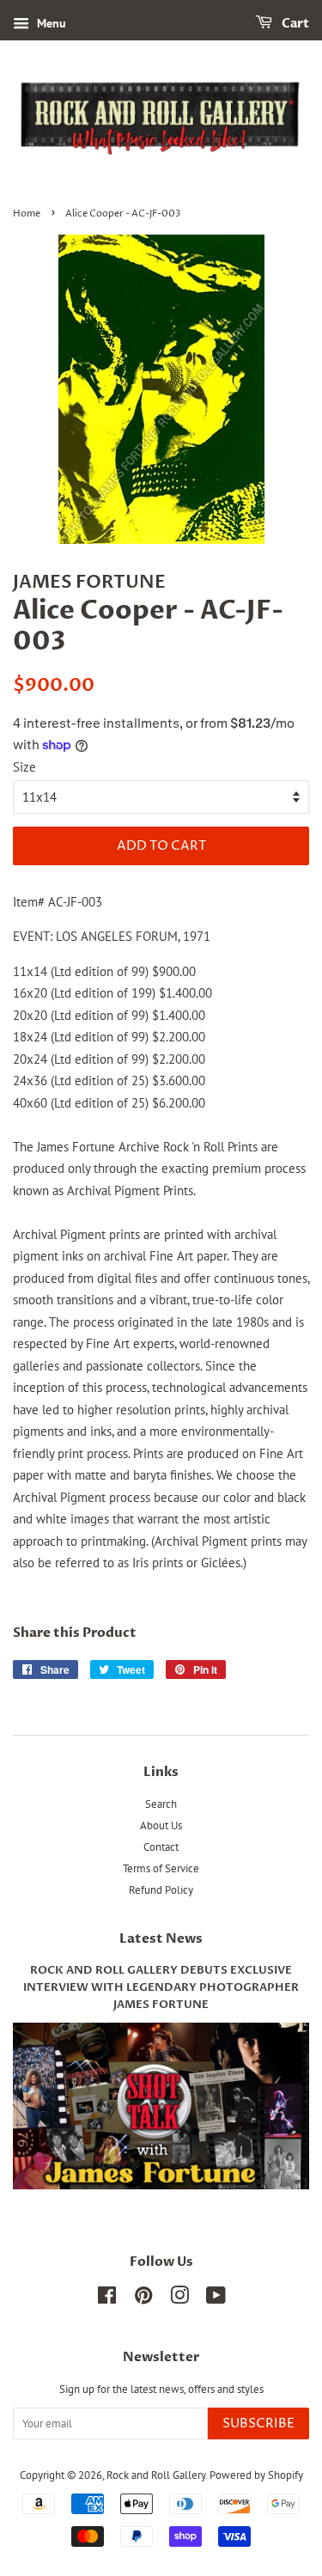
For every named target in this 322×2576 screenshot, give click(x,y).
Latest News (161, 1938)
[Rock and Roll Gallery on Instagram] (179, 2299)
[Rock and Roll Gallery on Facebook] (107, 2299)
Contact (161, 1847)
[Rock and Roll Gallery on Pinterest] (143, 2299)
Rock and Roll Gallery (156, 2475)
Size (24, 767)
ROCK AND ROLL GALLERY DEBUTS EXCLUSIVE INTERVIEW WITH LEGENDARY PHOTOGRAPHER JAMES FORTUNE (161, 1988)
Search (161, 1804)
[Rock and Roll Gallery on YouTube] (216, 2299)
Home (27, 214)
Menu (50, 23)
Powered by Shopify (256, 2475)
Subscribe (258, 2423)
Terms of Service (161, 1868)
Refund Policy (161, 1890)
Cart (294, 24)
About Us (161, 1825)
